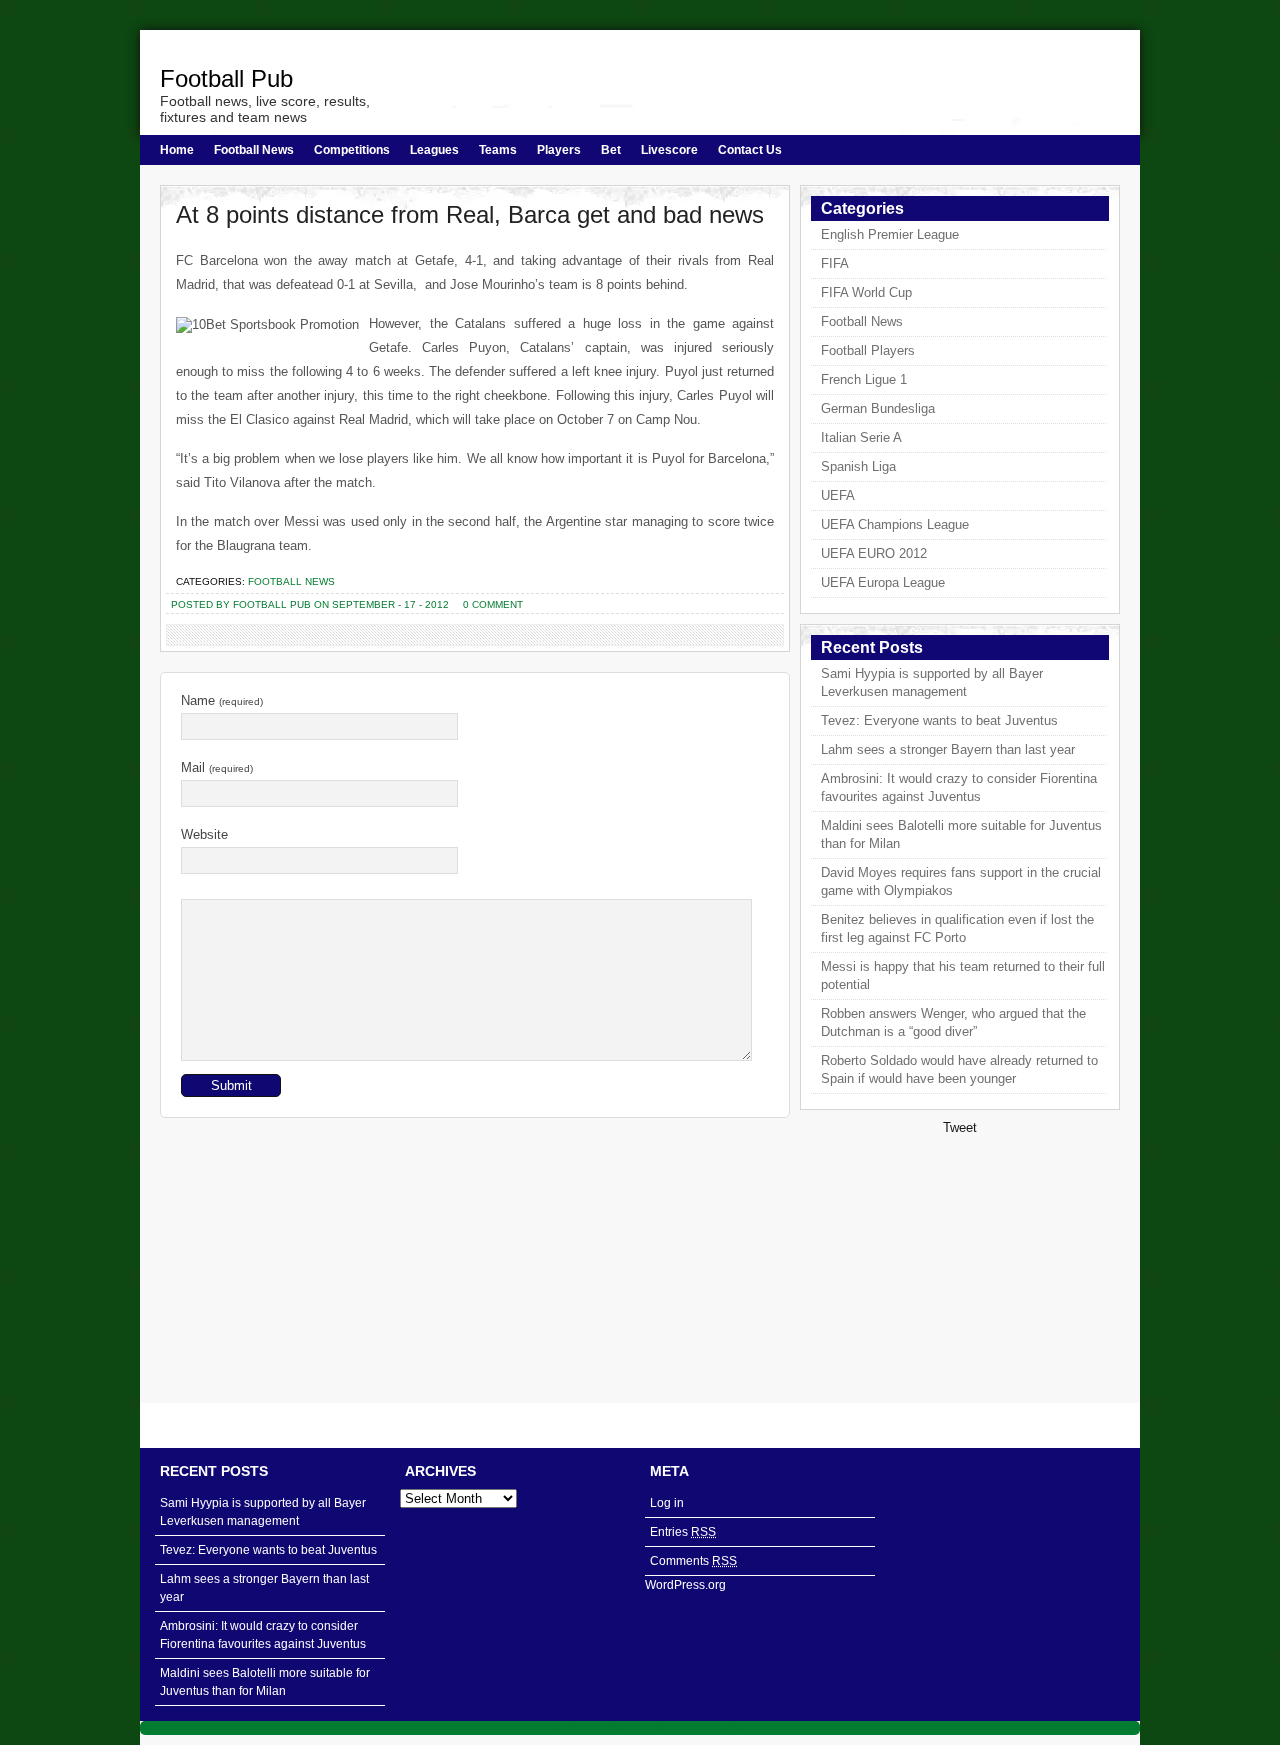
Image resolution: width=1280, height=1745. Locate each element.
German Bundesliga (878, 408)
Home (177, 150)
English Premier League (890, 234)
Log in (667, 1503)
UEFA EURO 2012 (874, 553)
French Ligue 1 (864, 379)
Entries (683, 1532)
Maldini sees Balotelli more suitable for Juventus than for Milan (961, 834)
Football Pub (226, 78)
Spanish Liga (858, 466)
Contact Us (750, 150)
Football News (254, 150)
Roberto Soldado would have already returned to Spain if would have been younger (959, 1069)
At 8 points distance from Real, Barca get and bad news (470, 214)
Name (222, 700)
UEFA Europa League (883, 582)
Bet (611, 150)
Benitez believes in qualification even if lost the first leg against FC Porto (957, 928)
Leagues (434, 150)
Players (559, 150)
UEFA (838, 495)
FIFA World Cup (866, 292)
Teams (498, 150)
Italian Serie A (861, 437)
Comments (693, 1561)
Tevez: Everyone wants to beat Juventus (939, 720)
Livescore (669, 150)
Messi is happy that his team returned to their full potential (963, 975)
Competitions (352, 150)
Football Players (868, 350)
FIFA (835, 263)
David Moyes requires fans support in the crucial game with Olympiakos (961, 881)
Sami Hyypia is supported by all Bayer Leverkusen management (932, 682)
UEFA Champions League (895, 524)
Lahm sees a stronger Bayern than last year (948, 749)
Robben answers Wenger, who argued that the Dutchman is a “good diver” (953, 1022)
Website (204, 834)
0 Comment (493, 604)
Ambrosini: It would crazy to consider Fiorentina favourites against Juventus (959, 787)
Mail (217, 767)
